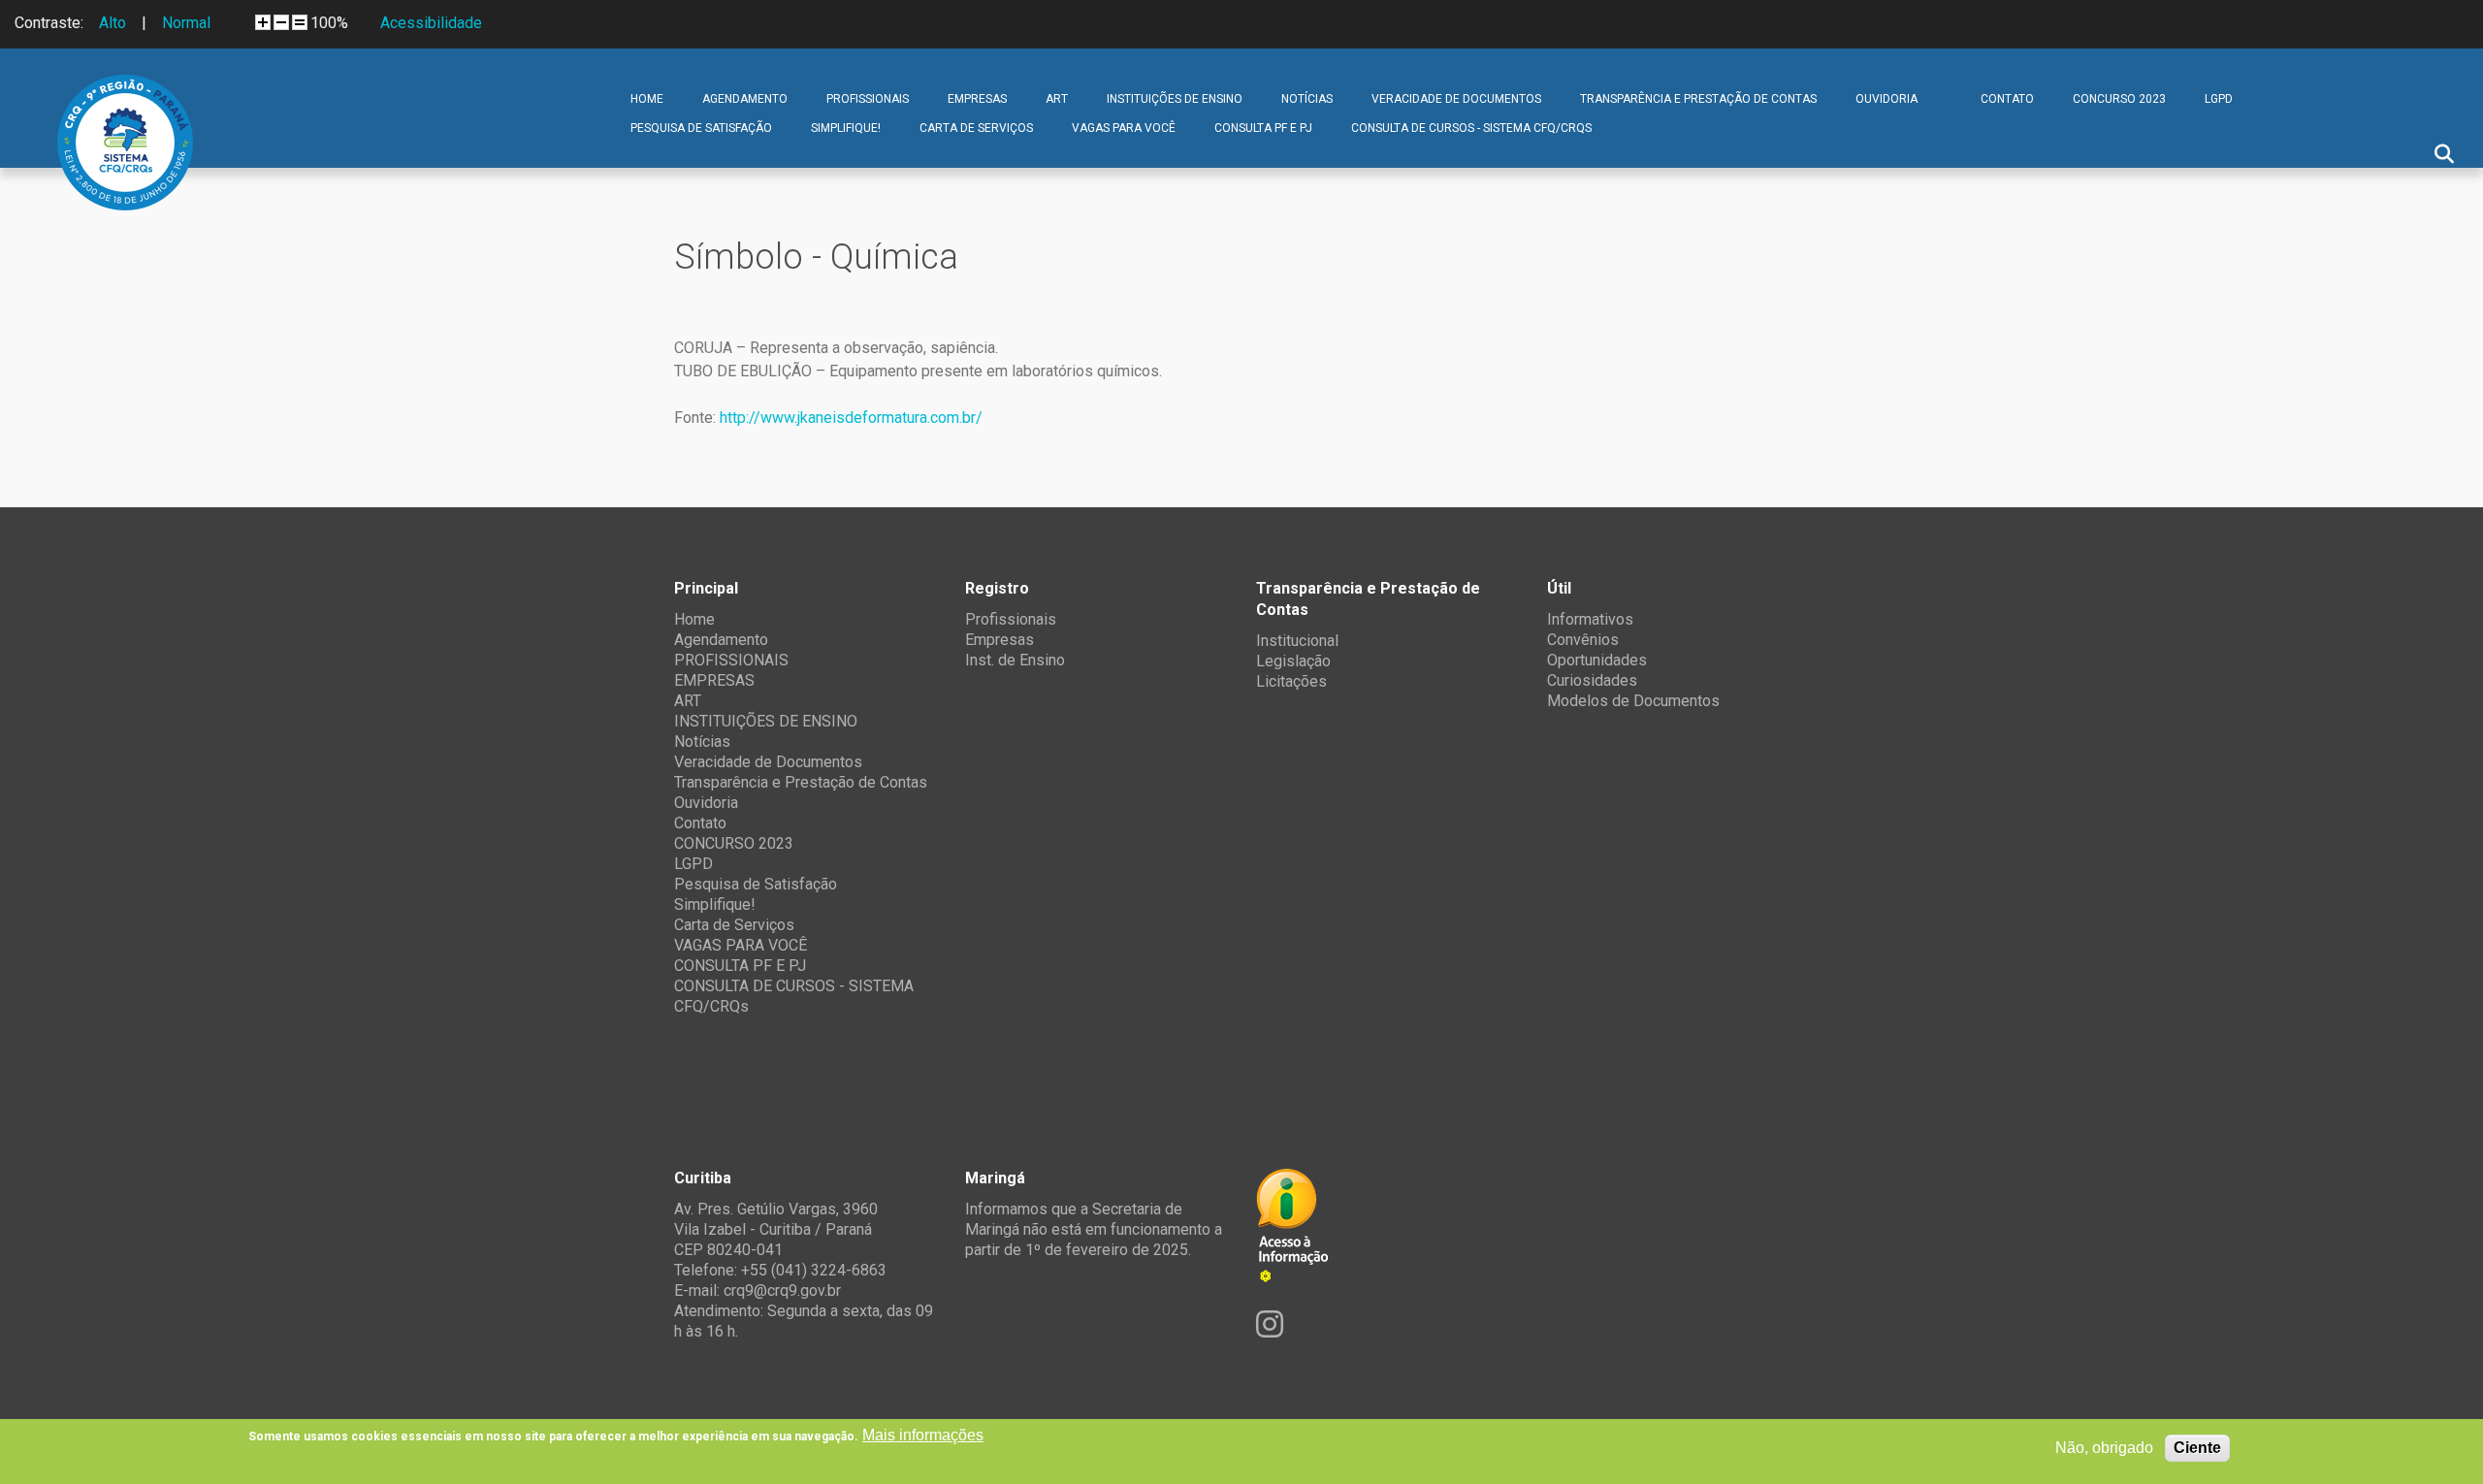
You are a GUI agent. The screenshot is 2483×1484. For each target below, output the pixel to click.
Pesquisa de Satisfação (701, 128)
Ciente (2197, 1448)
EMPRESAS (977, 99)
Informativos (1590, 619)
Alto (113, 23)
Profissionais (1011, 619)
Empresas (1000, 640)
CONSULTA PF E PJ (1263, 128)
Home (647, 99)
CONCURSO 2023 (2119, 99)
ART (1057, 99)
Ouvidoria (1886, 99)
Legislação (1293, 661)
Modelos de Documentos (1633, 701)
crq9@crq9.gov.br (782, 1290)
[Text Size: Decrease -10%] (281, 22)
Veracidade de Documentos (1456, 99)
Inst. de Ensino (1015, 660)
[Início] (125, 89)
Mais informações (923, 1435)
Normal (186, 23)
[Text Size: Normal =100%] (300, 22)
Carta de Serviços (976, 128)
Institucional (1297, 641)
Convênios (1583, 640)
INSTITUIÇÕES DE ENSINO (1175, 99)
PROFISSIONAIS (868, 99)
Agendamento (745, 99)
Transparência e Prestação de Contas (1698, 99)
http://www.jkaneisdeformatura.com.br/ (851, 418)
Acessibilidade (431, 23)
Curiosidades (1592, 680)
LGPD (2219, 99)
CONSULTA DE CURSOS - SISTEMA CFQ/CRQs (1471, 128)
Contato (2007, 99)
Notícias (1307, 99)
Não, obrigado (2104, 1448)
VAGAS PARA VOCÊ (1124, 128)
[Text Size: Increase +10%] (263, 22)
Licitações (1291, 681)
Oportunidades (1597, 660)
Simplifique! (846, 128)
